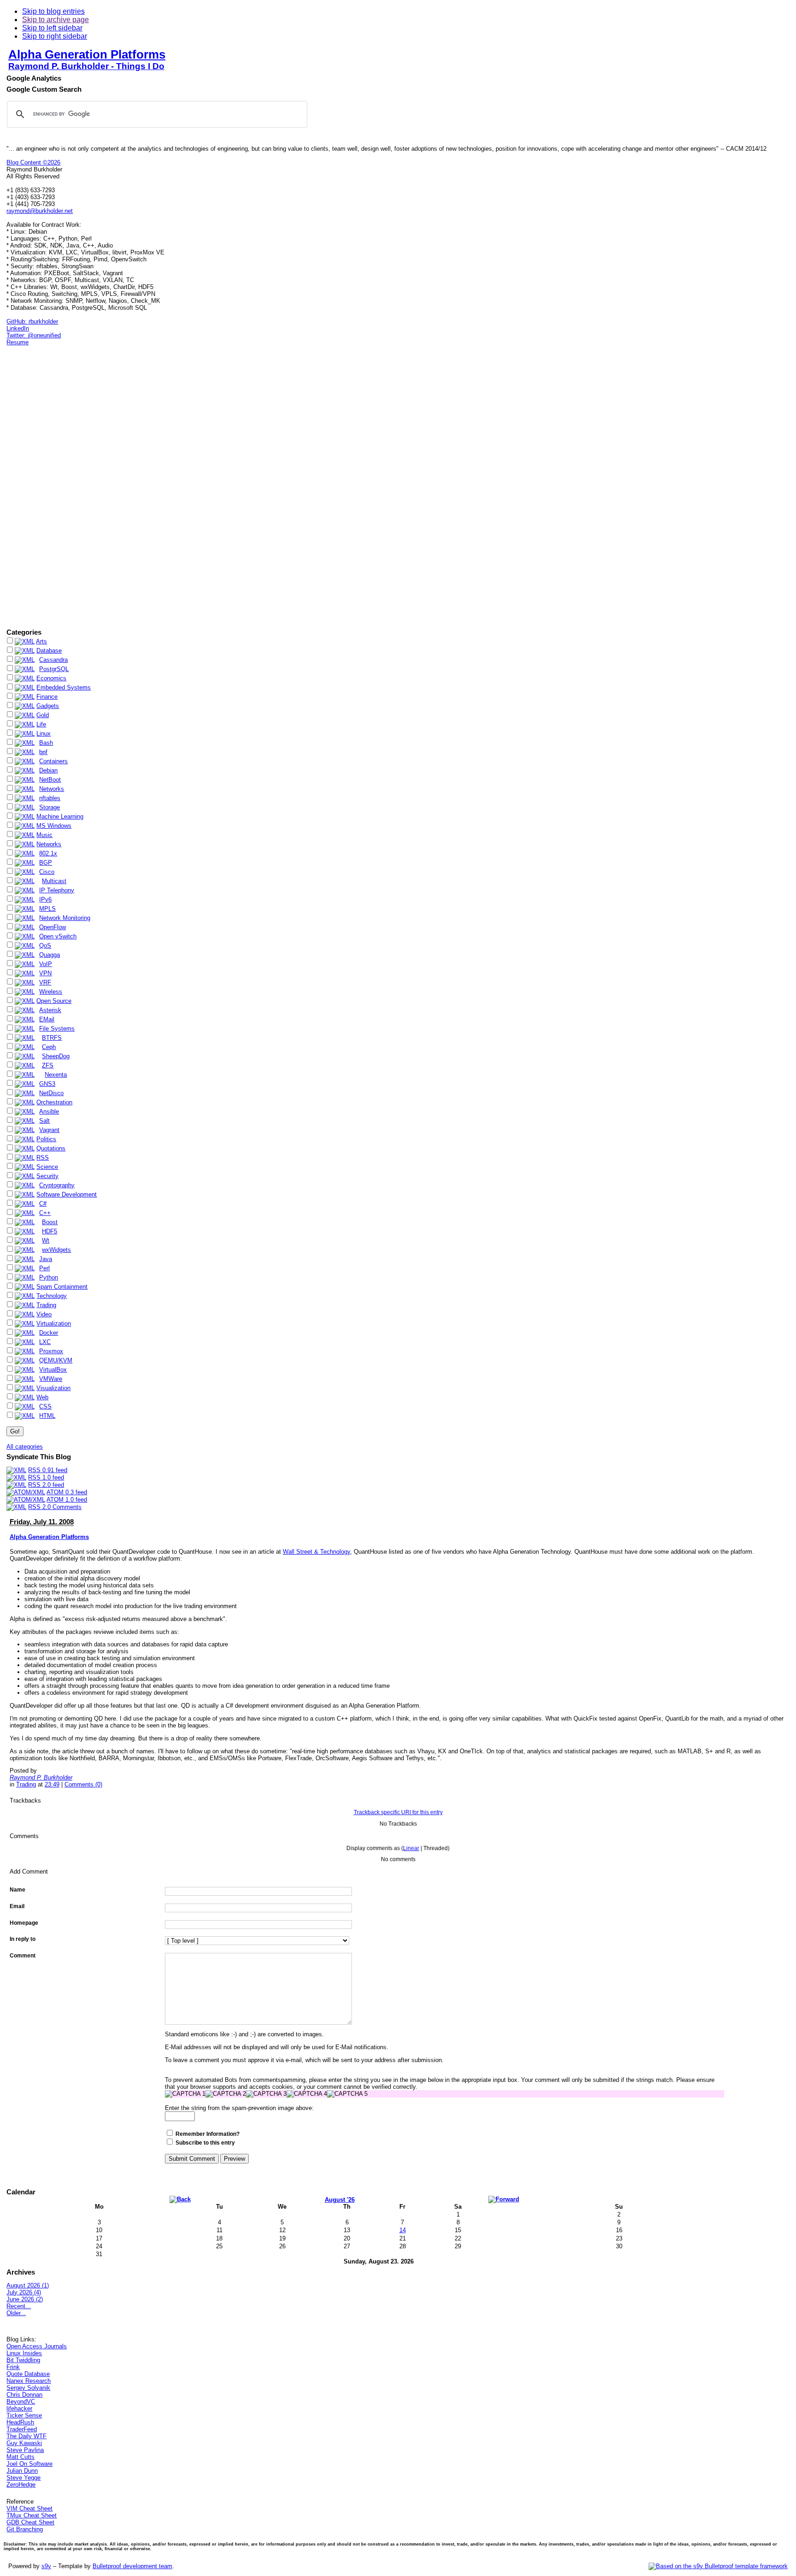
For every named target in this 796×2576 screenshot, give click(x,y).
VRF (45, 982)
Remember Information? (208, 2134)
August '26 (340, 2200)
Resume (18, 342)
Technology (52, 1296)
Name (18, 1890)
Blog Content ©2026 (33, 162)
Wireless (51, 992)
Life (41, 724)
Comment (23, 1956)
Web (42, 1397)
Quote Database (28, 2374)
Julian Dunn (22, 2471)
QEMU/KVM (56, 1360)
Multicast (54, 881)
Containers (53, 761)
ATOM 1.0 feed (67, 1500)
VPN (45, 973)
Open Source (54, 1001)
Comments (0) (83, 1784)
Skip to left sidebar (52, 28)
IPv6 (45, 899)
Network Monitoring (65, 918)
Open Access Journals (37, 2346)
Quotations (51, 1148)
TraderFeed (22, 2429)
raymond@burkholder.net (40, 211)
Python (49, 1277)
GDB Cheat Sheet (30, 2522)
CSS (45, 1406)
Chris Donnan (24, 2395)
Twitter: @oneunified (34, 335)
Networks (52, 789)
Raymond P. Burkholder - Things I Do (86, 66)
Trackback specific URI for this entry (398, 1812)
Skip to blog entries (53, 11)
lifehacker (19, 2408)
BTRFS (52, 1038)
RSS (43, 1158)
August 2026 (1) (28, 2285)
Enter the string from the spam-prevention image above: (239, 2108)
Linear (411, 1848)
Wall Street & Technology (316, 1552)
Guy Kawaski (24, 2443)
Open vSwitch (58, 936)
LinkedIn (18, 328)
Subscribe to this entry (205, 2143)
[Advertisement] (34, 487)
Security (47, 1176)
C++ (45, 1213)
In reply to (23, 1939)
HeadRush (20, 2422)
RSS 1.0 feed (46, 1477)
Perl (44, 1268)
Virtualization (54, 1323)
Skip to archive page (56, 20)
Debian (48, 770)
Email (17, 1906)
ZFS (48, 1065)
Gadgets (48, 706)
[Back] (180, 2199)
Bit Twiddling (23, 2360)
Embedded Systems (64, 687)
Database (49, 651)
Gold (43, 715)
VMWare (51, 1379)
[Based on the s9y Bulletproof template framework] (718, 2566)
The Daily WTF (26, 2436)
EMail (47, 1019)
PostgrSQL (54, 669)
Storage (50, 807)
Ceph (49, 1047)
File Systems (57, 1029)
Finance (47, 697)
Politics (46, 1139)
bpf (43, 752)
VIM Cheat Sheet (29, 2508)
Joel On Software (29, 2464)
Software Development (67, 1194)
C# (43, 1204)
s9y (46, 2566)
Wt (46, 1241)
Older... (16, 2313)
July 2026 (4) (24, 2292)
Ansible (49, 1111)
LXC (45, 1342)
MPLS (47, 909)
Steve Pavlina (25, 2450)
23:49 (52, 1784)
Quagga (50, 955)
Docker (49, 1333)
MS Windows (54, 826)
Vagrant (49, 1130)
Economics (51, 678)
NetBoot (50, 780)
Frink (13, 2367)
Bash (46, 743)
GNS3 (47, 1084)
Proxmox (51, 1351)
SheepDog (56, 1056)
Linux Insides (24, 2353)
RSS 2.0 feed (46, 1485)
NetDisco (51, 1093)
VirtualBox (53, 1370)
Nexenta (56, 1075)
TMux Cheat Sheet (32, 2515)
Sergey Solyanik (28, 2388)
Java (46, 1259)
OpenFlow (53, 927)
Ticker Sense (24, 2415)
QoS (45, 946)
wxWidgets (56, 1250)
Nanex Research (29, 2381)
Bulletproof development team (132, 2566)
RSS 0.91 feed (48, 1470)
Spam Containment (62, 1287)
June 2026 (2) (25, 2299)
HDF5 (50, 1231)
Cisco (47, 872)
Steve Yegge (23, 2478)
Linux (44, 734)
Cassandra (53, 660)
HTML (47, 1416)
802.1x (48, 853)
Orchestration (54, 1102)
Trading (46, 1305)
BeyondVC (21, 2402)
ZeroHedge (21, 2485)
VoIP (46, 964)
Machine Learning (60, 816)
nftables (50, 798)
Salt (44, 1121)
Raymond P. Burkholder (41, 1777)
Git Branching (25, 2529)
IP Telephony (57, 890)
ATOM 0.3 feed (67, 1492)
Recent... (19, 2306)
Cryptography (57, 1185)
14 (403, 2230)
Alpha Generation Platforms (87, 54)
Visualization (53, 1388)
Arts (41, 641)
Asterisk (50, 1010)
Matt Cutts (20, 2457)
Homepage (24, 1923)
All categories (25, 1447)
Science (47, 1167)
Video (44, 1314)
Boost (50, 1222)
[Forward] (504, 2199)
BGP (46, 863)
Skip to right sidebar (55, 36)
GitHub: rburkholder (32, 321)
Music (44, 835)
